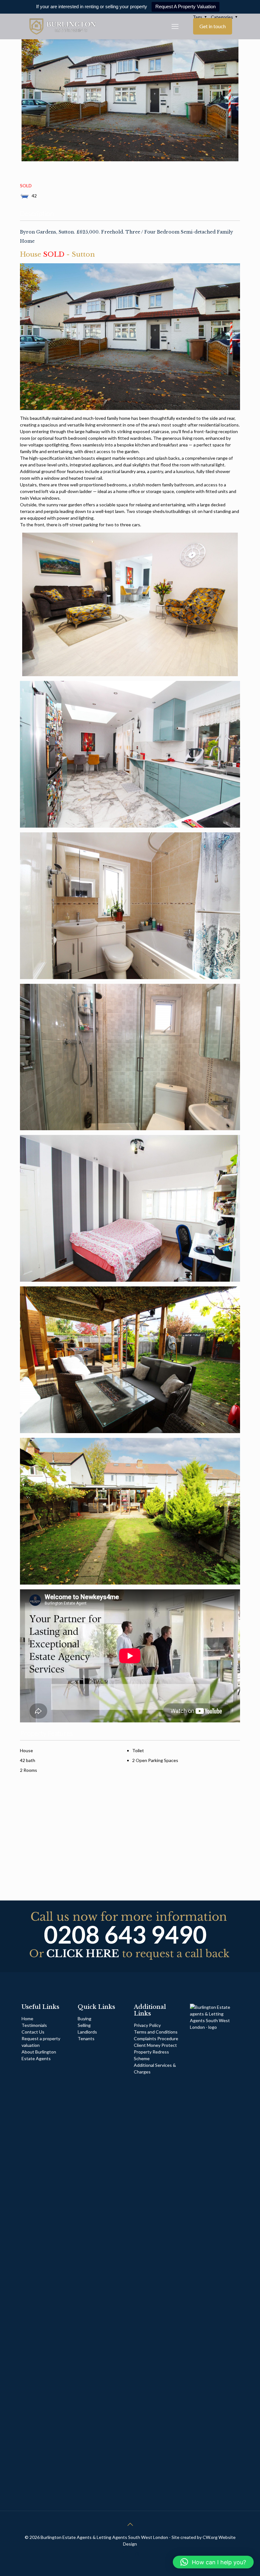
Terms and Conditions (156, 2032)
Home (27, 2019)
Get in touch (213, 26)
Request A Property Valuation (185, 6)
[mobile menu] (175, 26)
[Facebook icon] (123, 2554)
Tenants (86, 2038)
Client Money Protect (155, 2045)
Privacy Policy (147, 2025)
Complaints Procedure (156, 2038)
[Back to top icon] (130, 2524)
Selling (84, 2025)
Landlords (88, 2032)
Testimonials (34, 2025)
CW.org (211, 2537)
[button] (213, 2562)
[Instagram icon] (137, 2554)
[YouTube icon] (130, 2554)
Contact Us (33, 2032)
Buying (84, 2019)
